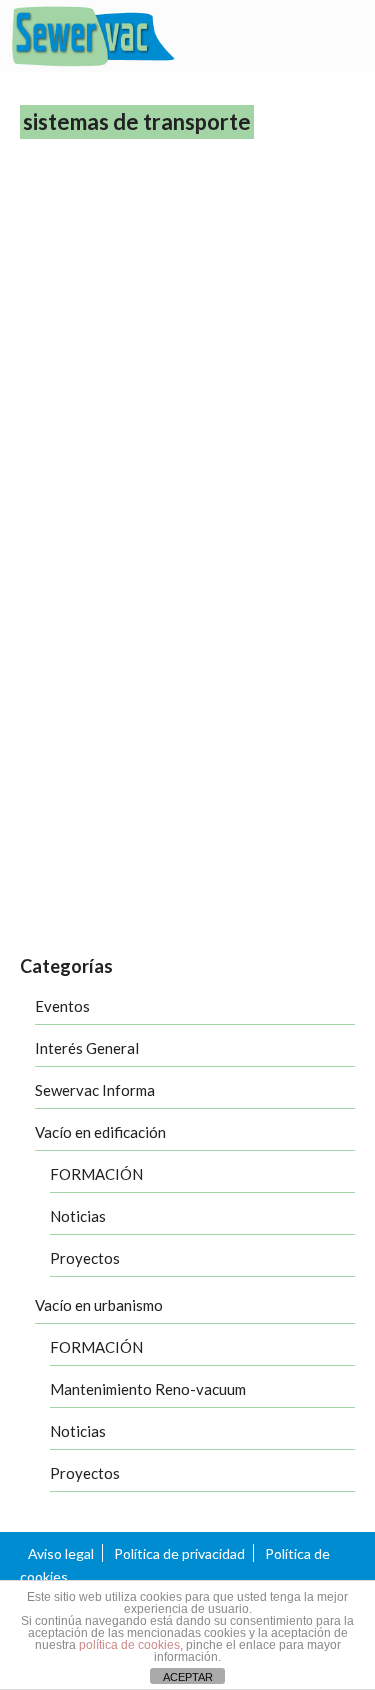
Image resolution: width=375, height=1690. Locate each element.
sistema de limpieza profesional (271, 860)
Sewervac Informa (95, 1090)
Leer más (132, 805)
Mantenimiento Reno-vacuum (148, 1389)
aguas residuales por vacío (87, 860)
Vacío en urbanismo (99, 1305)
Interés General (87, 1048)
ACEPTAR (188, 1677)
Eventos (62, 1006)
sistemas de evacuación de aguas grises (110, 884)
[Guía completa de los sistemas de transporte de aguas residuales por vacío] (187, 374)
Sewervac (172, 860)
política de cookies (129, 1645)
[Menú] (340, 37)
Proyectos (85, 1258)
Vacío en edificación (100, 1132)
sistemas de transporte (258, 884)
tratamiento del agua (121, 932)
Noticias (78, 1216)
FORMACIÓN (96, 1174)
